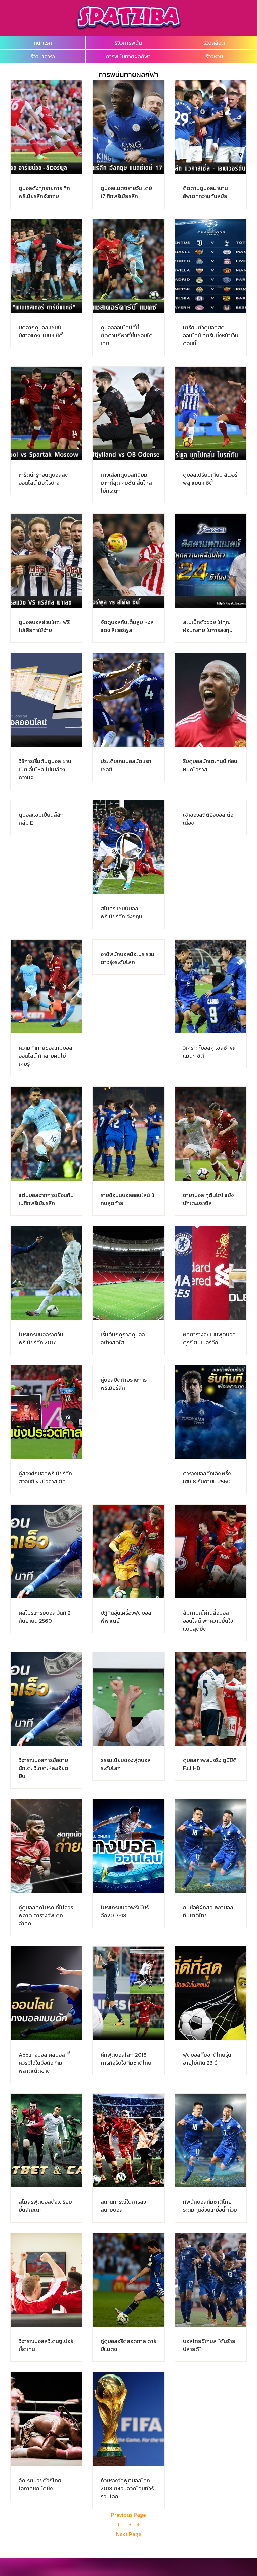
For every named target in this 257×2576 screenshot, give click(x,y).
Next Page (129, 2534)
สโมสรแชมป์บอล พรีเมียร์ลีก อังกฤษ (121, 912)
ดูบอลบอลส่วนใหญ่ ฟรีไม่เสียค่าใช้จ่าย (44, 626)
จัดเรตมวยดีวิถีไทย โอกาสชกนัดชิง (40, 2484)
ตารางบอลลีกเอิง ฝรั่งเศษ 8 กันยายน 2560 (207, 1477)
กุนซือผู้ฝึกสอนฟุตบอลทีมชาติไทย (208, 1911)
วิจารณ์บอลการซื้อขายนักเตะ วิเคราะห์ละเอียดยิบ (44, 1768)
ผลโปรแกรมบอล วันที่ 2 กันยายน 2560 (45, 1617)
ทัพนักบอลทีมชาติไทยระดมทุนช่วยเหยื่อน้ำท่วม (210, 2206)
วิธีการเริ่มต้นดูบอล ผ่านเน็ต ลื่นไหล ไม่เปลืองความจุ (45, 769)
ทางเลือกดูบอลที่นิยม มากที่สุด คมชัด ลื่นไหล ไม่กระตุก (126, 483)
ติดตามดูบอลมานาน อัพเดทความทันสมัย (205, 192)
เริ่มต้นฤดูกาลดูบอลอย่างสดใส (123, 1338)
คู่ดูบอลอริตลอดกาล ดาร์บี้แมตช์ (128, 2345)
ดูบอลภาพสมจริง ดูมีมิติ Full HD (210, 1764)
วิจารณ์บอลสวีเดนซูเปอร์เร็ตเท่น (46, 2345)
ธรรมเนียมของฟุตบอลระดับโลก (126, 1764)
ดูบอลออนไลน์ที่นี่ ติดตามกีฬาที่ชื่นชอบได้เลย (127, 335)
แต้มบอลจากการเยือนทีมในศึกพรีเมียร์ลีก (46, 1199)
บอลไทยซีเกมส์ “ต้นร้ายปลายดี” (209, 2345)
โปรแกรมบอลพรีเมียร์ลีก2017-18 (125, 1911)
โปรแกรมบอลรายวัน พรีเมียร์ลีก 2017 (41, 1338)
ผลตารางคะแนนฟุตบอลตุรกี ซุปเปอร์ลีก (209, 1338)
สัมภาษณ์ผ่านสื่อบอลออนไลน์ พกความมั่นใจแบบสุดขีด (208, 1621)
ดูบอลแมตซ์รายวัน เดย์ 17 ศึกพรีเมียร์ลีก (126, 192)
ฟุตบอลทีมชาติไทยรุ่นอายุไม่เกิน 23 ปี (207, 2059)
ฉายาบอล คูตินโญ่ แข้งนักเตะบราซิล (208, 1199)
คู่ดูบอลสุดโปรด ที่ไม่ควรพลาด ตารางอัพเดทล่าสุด (46, 1915)
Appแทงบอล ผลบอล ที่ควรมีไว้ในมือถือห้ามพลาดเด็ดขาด (44, 2063)
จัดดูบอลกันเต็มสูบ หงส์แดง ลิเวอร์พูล (127, 626)
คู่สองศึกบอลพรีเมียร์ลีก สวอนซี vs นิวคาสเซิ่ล (45, 1477)
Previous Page (128, 2515)
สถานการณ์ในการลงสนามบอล (123, 2206)
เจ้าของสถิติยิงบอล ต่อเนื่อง (208, 819)
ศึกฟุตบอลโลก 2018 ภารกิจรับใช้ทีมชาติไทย (126, 2059)
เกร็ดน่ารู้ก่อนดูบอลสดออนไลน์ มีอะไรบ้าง (44, 479)
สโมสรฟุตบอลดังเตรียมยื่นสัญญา (45, 2206)
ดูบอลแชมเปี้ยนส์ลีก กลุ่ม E (41, 819)
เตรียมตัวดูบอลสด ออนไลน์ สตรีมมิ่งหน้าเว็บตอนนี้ (211, 335)
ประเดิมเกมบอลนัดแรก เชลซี (126, 765)
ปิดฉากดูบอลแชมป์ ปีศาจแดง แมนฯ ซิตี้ (41, 331)
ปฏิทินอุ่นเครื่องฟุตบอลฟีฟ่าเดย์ (126, 1617)
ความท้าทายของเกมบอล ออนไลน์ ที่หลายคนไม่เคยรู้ (46, 1056)
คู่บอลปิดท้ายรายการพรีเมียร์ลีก (124, 1384)
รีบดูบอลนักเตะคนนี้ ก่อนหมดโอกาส (210, 765)
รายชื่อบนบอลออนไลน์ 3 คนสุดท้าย (127, 1199)
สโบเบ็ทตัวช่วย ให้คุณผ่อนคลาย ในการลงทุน (208, 626)
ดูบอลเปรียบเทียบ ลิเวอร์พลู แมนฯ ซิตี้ (210, 479)
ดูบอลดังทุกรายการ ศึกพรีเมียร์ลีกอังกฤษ (44, 192)
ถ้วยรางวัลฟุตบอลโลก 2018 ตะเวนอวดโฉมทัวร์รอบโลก (127, 2488)
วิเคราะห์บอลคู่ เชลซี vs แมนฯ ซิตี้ (209, 1052)
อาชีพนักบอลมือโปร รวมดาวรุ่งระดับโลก (127, 958)
